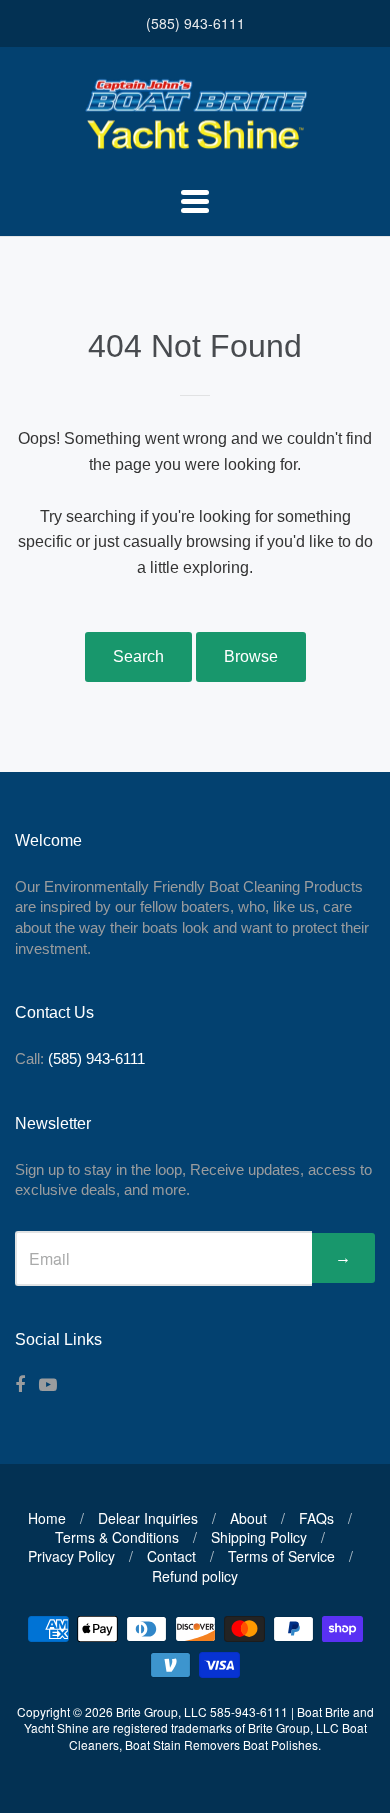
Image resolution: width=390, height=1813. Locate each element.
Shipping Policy (259, 1537)
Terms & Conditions (117, 1537)
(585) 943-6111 (195, 23)
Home (47, 1518)
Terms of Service (281, 1556)
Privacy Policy (71, 1556)
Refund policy (195, 1576)
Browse (251, 656)
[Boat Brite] (195, 148)
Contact (171, 1556)
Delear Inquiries (148, 1518)
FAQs (316, 1518)
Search (138, 656)
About (248, 1518)
